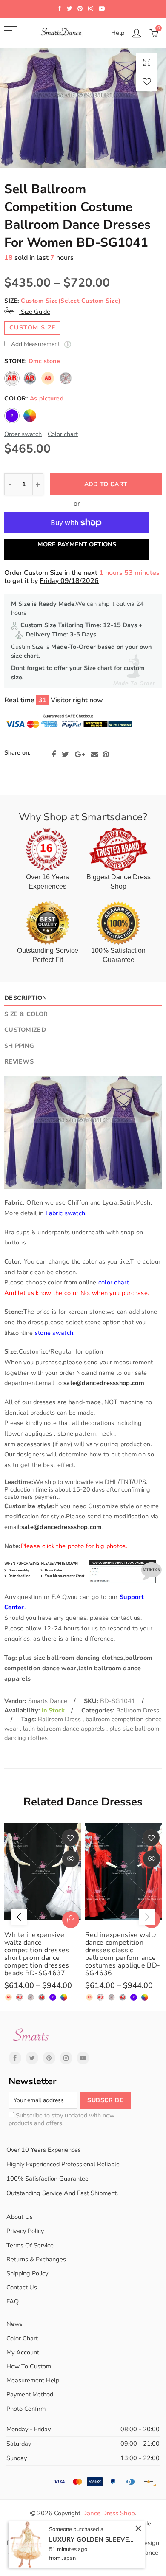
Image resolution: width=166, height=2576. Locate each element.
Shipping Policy (27, 2273)
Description (26, 998)
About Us (20, 2217)
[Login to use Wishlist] (147, 81)
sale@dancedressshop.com (104, 1383)
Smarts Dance (48, 1701)
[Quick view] (71, 1859)
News (14, 2324)
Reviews (19, 1061)
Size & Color (26, 1014)
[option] (83, 108)
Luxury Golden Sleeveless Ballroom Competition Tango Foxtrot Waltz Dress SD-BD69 (92, 2539)
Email (94, 755)
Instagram (66, 2058)
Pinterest (106, 755)
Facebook (54, 755)
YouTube (83, 2058)
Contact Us (22, 2287)
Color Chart (22, 2338)
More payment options (77, 544)
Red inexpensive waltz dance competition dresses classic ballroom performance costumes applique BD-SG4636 (123, 1954)
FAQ (13, 2301)
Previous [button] (19, 1917)
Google (80, 755)
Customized (25, 1030)
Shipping (19, 1046)
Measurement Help (33, 2380)
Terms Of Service (30, 2245)
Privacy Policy (25, 2231)
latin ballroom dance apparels (65, 1729)
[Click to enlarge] (147, 62)
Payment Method (30, 2394)
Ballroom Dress (138, 1710)
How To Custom (29, 2366)
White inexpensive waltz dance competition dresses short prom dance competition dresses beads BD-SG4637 (37, 1954)
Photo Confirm (26, 2409)
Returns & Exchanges (36, 2259)
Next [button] (147, 1917)
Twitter (65, 755)
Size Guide (35, 312)
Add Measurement (36, 345)
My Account (23, 2352)
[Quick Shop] (71, 1920)
